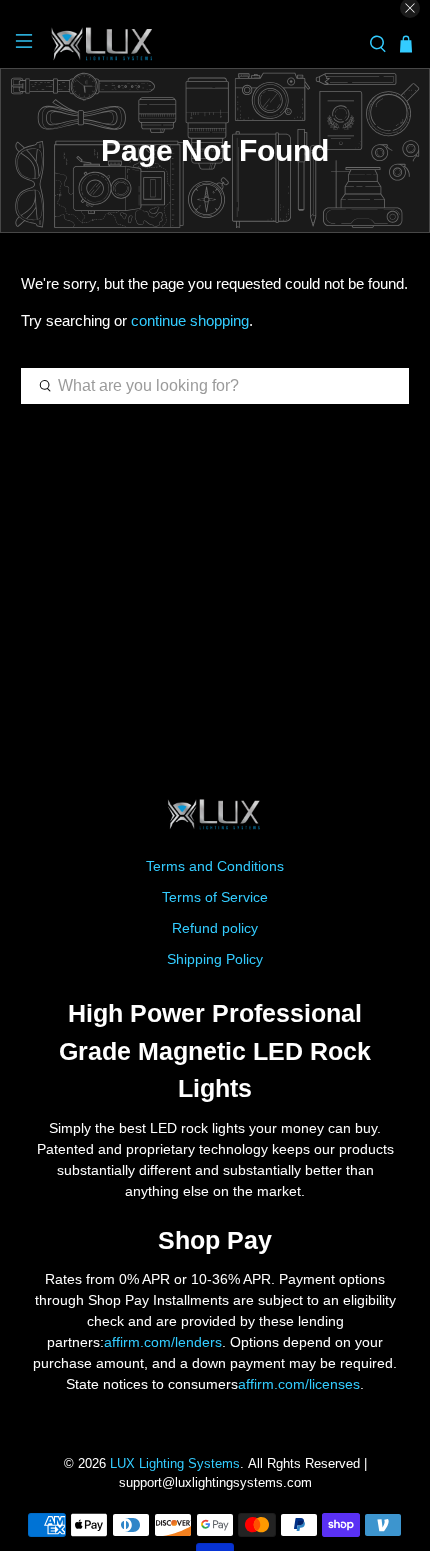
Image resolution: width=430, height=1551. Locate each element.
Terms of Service (215, 897)
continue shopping (190, 320)
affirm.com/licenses (299, 1384)
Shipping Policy (215, 959)
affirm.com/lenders (163, 1342)
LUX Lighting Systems (175, 1464)
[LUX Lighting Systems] (201, 44)
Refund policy (215, 928)
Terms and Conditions (215, 866)
